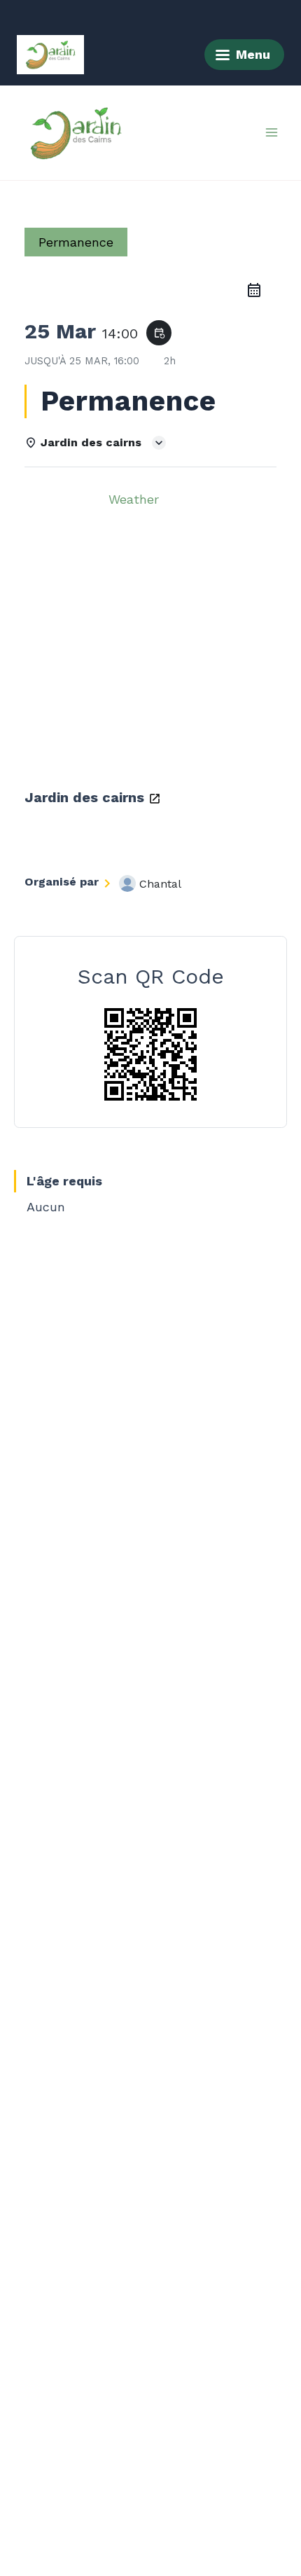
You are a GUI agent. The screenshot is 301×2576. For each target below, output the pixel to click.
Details (59, 499)
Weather (134, 499)
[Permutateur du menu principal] (272, 132)
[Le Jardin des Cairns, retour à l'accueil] (50, 55)
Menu (253, 54)
